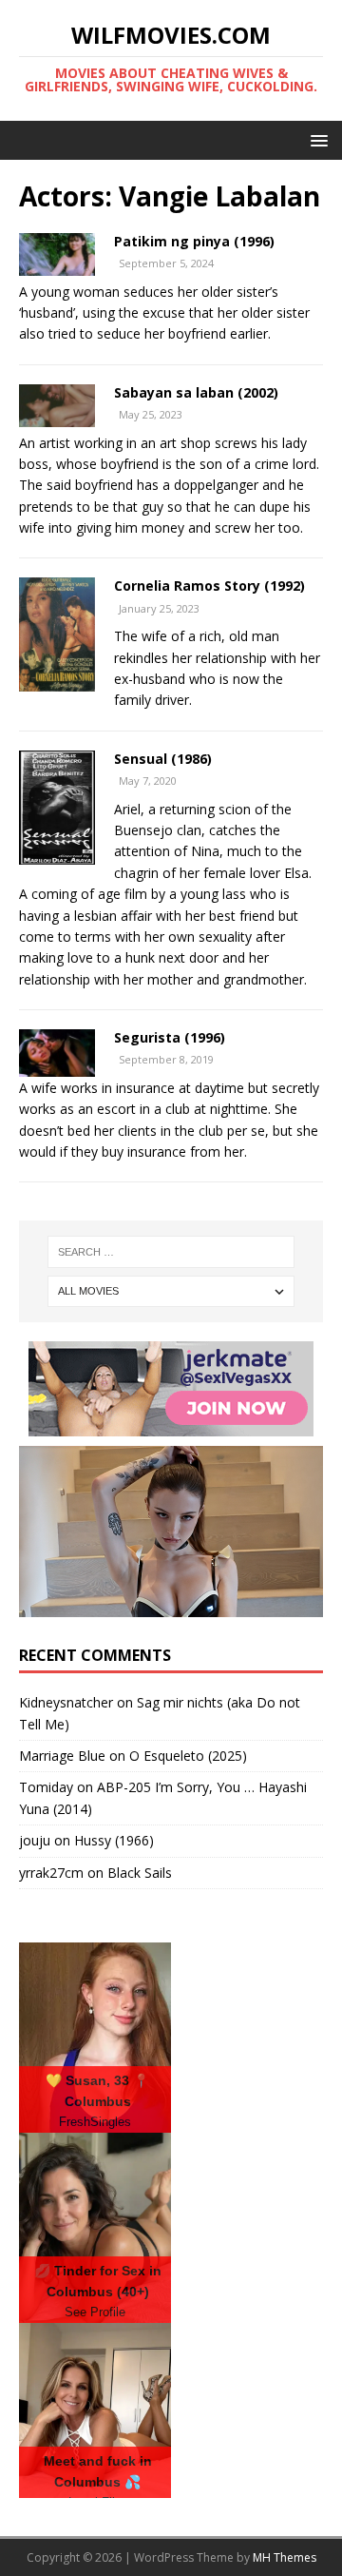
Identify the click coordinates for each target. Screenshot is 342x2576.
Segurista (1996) (170, 1037)
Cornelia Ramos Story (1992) (209, 585)
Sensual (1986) (163, 759)
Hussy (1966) (114, 1840)
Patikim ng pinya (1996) (194, 241)
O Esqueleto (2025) (188, 1756)
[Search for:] (171, 1252)
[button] (316, 139)
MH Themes (285, 2557)
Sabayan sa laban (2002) (196, 392)
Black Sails (140, 1873)
